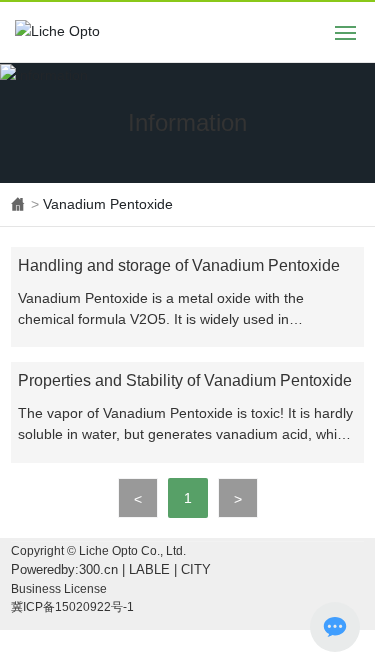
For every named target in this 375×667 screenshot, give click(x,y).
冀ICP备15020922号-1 (72, 607)
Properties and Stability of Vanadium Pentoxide (185, 380)
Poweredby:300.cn (64, 569)
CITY (196, 569)
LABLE (149, 569)
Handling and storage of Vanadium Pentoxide (179, 265)
